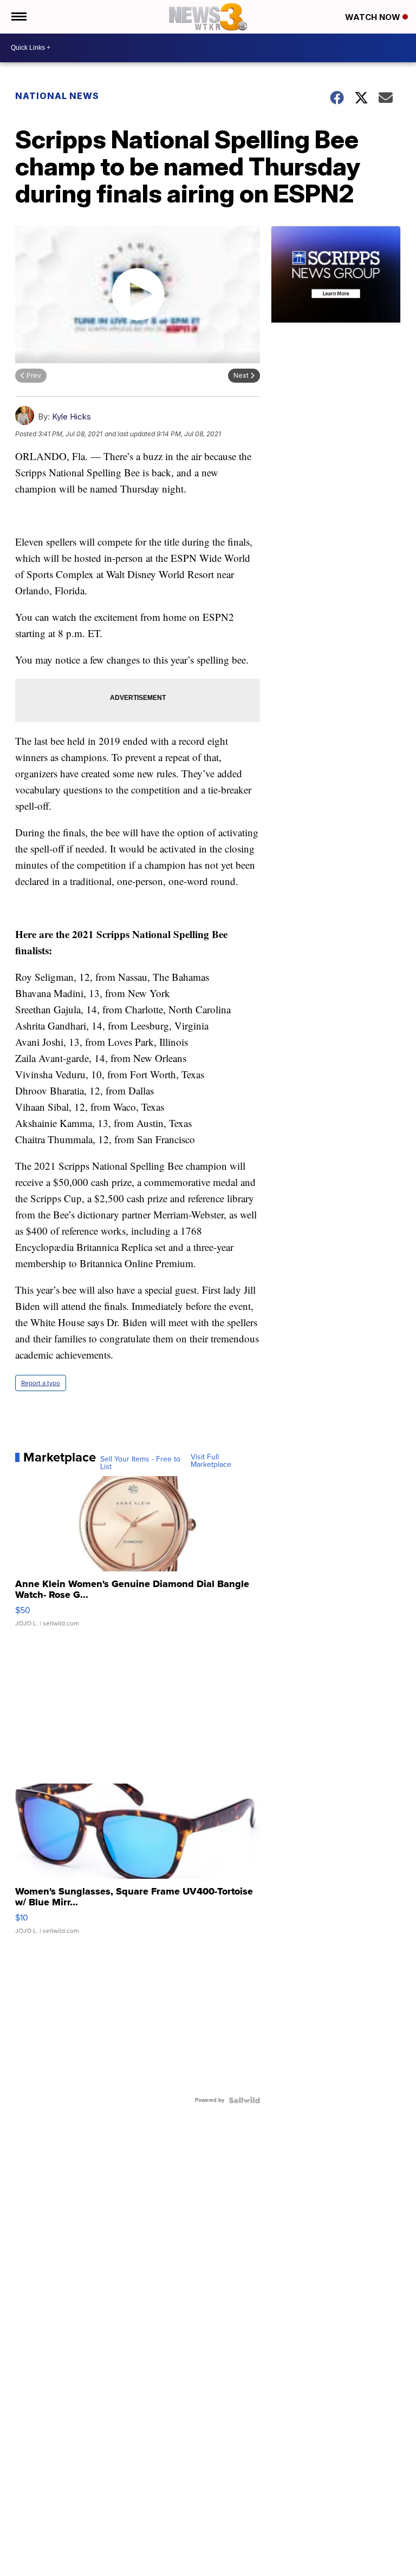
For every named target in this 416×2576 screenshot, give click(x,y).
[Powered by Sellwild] (244, 2100)
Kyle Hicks (71, 417)
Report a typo (41, 1383)
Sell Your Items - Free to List (140, 1463)
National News (57, 96)
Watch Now (374, 17)
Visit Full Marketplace (211, 1461)
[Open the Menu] (18, 17)
